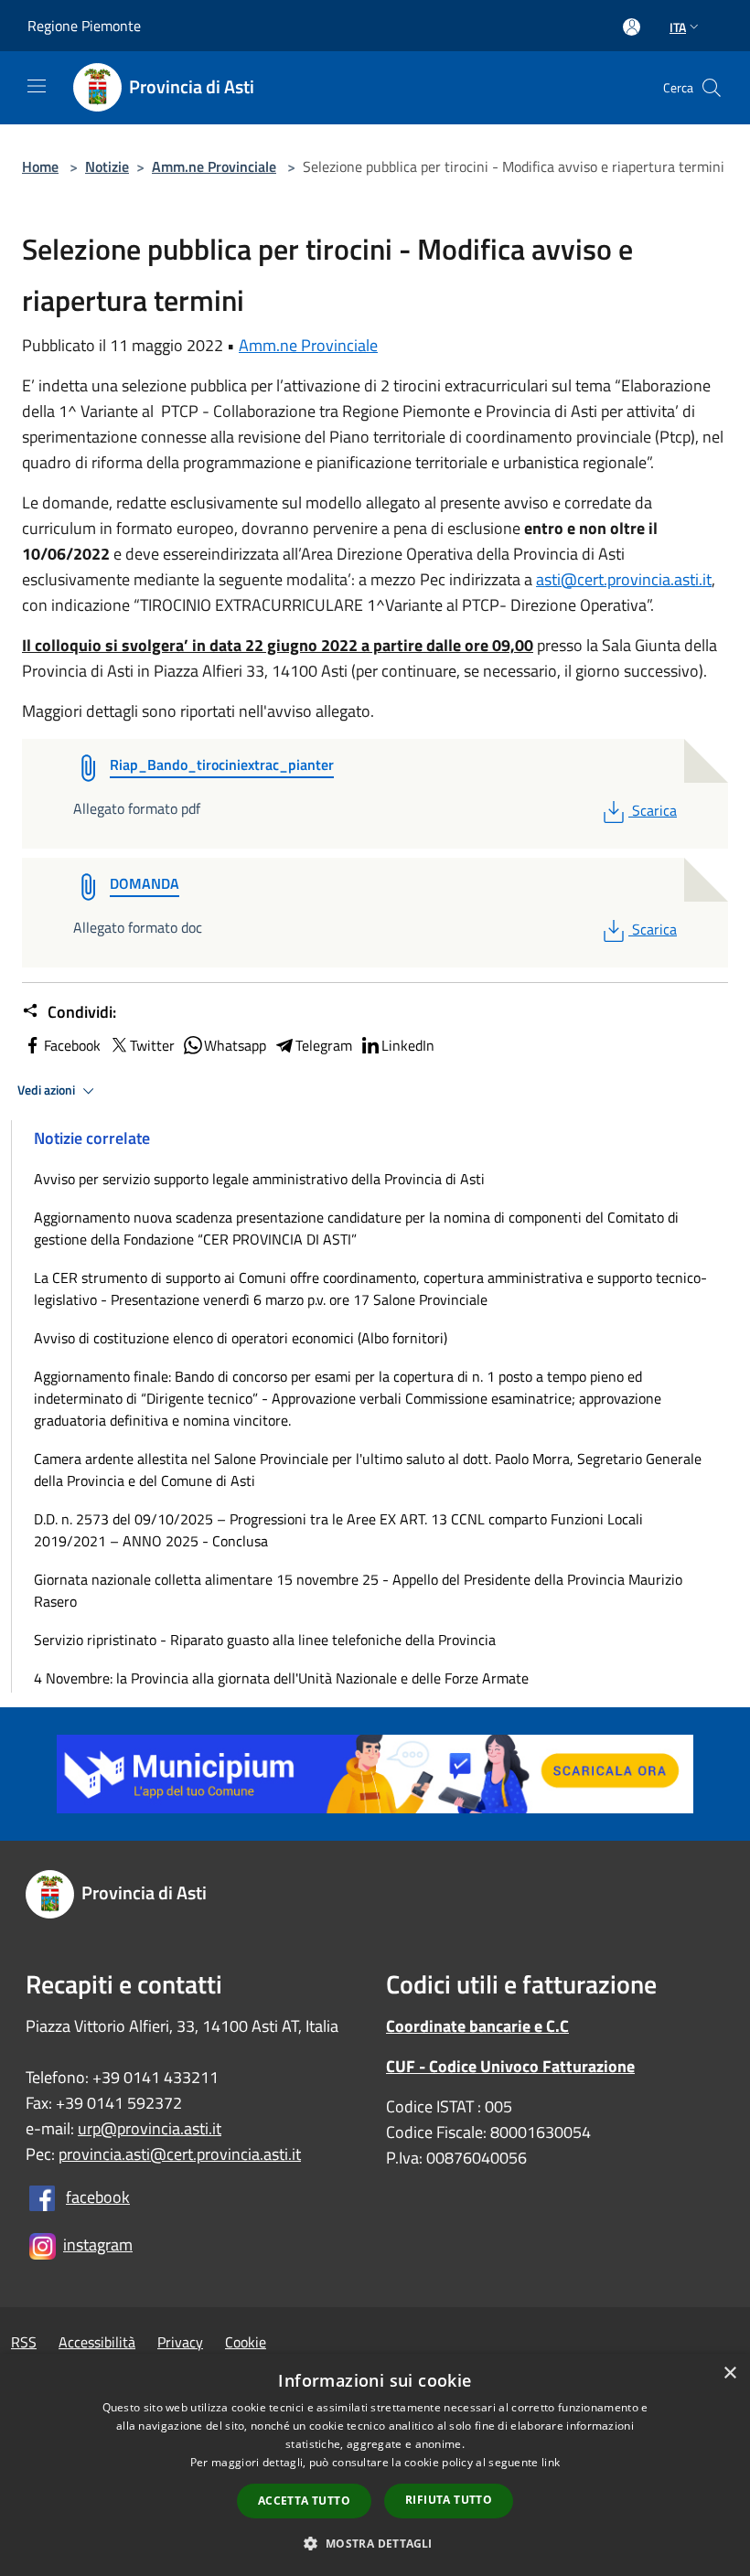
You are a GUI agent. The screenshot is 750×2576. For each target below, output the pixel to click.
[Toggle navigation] (37, 86)
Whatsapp (235, 1045)
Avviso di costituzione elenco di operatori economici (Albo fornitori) (241, 1338)
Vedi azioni (48, 1090)
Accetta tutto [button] (304, 2501)
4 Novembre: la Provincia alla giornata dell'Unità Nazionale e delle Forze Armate (281, 1678)
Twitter (152, 1045)
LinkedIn (408, 1045)
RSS (24, 2342)
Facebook (72, 1045)
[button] (375, 2543)
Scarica (654, 810)
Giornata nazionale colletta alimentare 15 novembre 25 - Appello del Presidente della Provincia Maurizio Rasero (358, 1590)
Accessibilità (97, 2342)
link (551, 2462)
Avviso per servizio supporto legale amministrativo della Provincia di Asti (259, 1179)
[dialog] (375, 2465)
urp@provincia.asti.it (150, 2128)
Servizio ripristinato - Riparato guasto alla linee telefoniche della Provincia (265, 1640)
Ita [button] (678, 27)
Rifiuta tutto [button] (449, 2500)
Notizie (107, 166)
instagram (98, 2245)
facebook (98, 2197)
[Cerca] (712, 88)
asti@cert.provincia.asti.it (624, 579)
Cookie (246, 2342)
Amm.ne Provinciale (214, 166)
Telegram (324, 1045)
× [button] (729, 2373)
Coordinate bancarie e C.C (477, 2026)
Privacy (180, 2342)
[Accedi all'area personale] (632, 27)
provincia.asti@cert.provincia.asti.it (180, 2154)
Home (40, 166)
